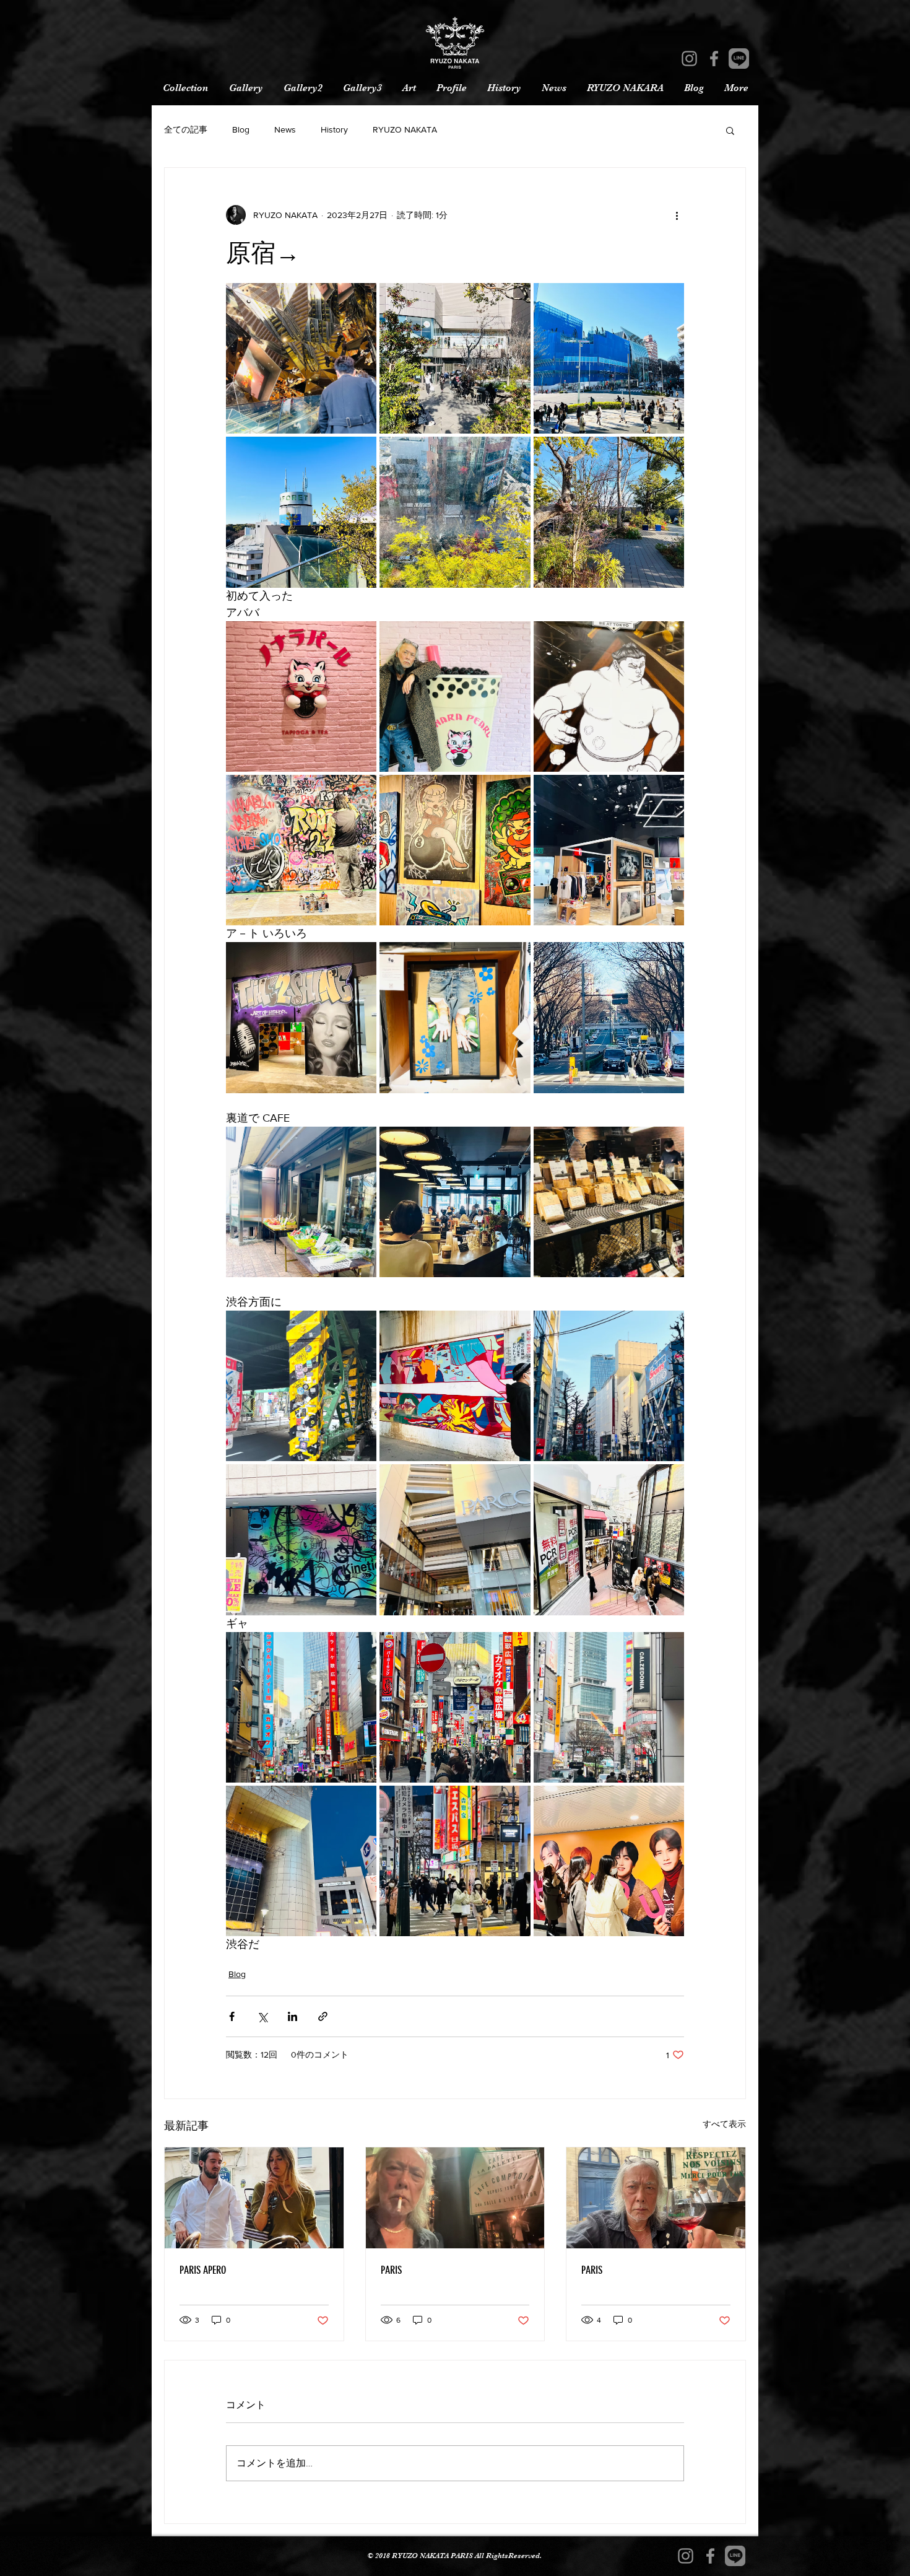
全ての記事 (186, 129)
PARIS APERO (203, 2270)
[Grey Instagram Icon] (689, 59)
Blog (241, 129)
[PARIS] (455, 2198)
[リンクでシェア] (323, 2016)
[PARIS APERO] (254, 2198)
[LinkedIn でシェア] (292, 2016)
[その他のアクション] (677, 215)
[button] (730, 130)
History (334, 129)
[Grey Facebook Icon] (714, 59)
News (285, 129)
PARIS (391, 2270)
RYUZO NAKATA (405, 129)
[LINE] (739, 59)
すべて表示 (724, 2124)
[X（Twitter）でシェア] (262, 2016)
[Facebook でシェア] (232, 2016)
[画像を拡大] (301, 358)
